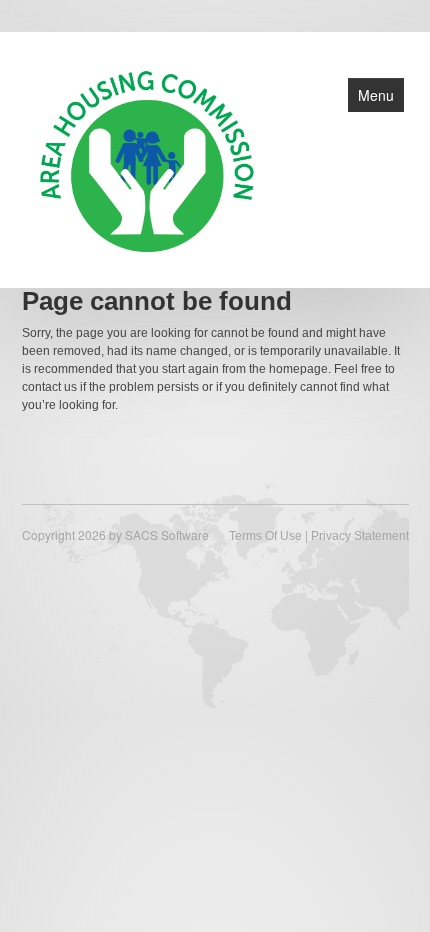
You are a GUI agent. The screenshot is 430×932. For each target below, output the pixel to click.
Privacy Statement (360, 536)
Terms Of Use (265, 536)
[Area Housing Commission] (147, 158)
